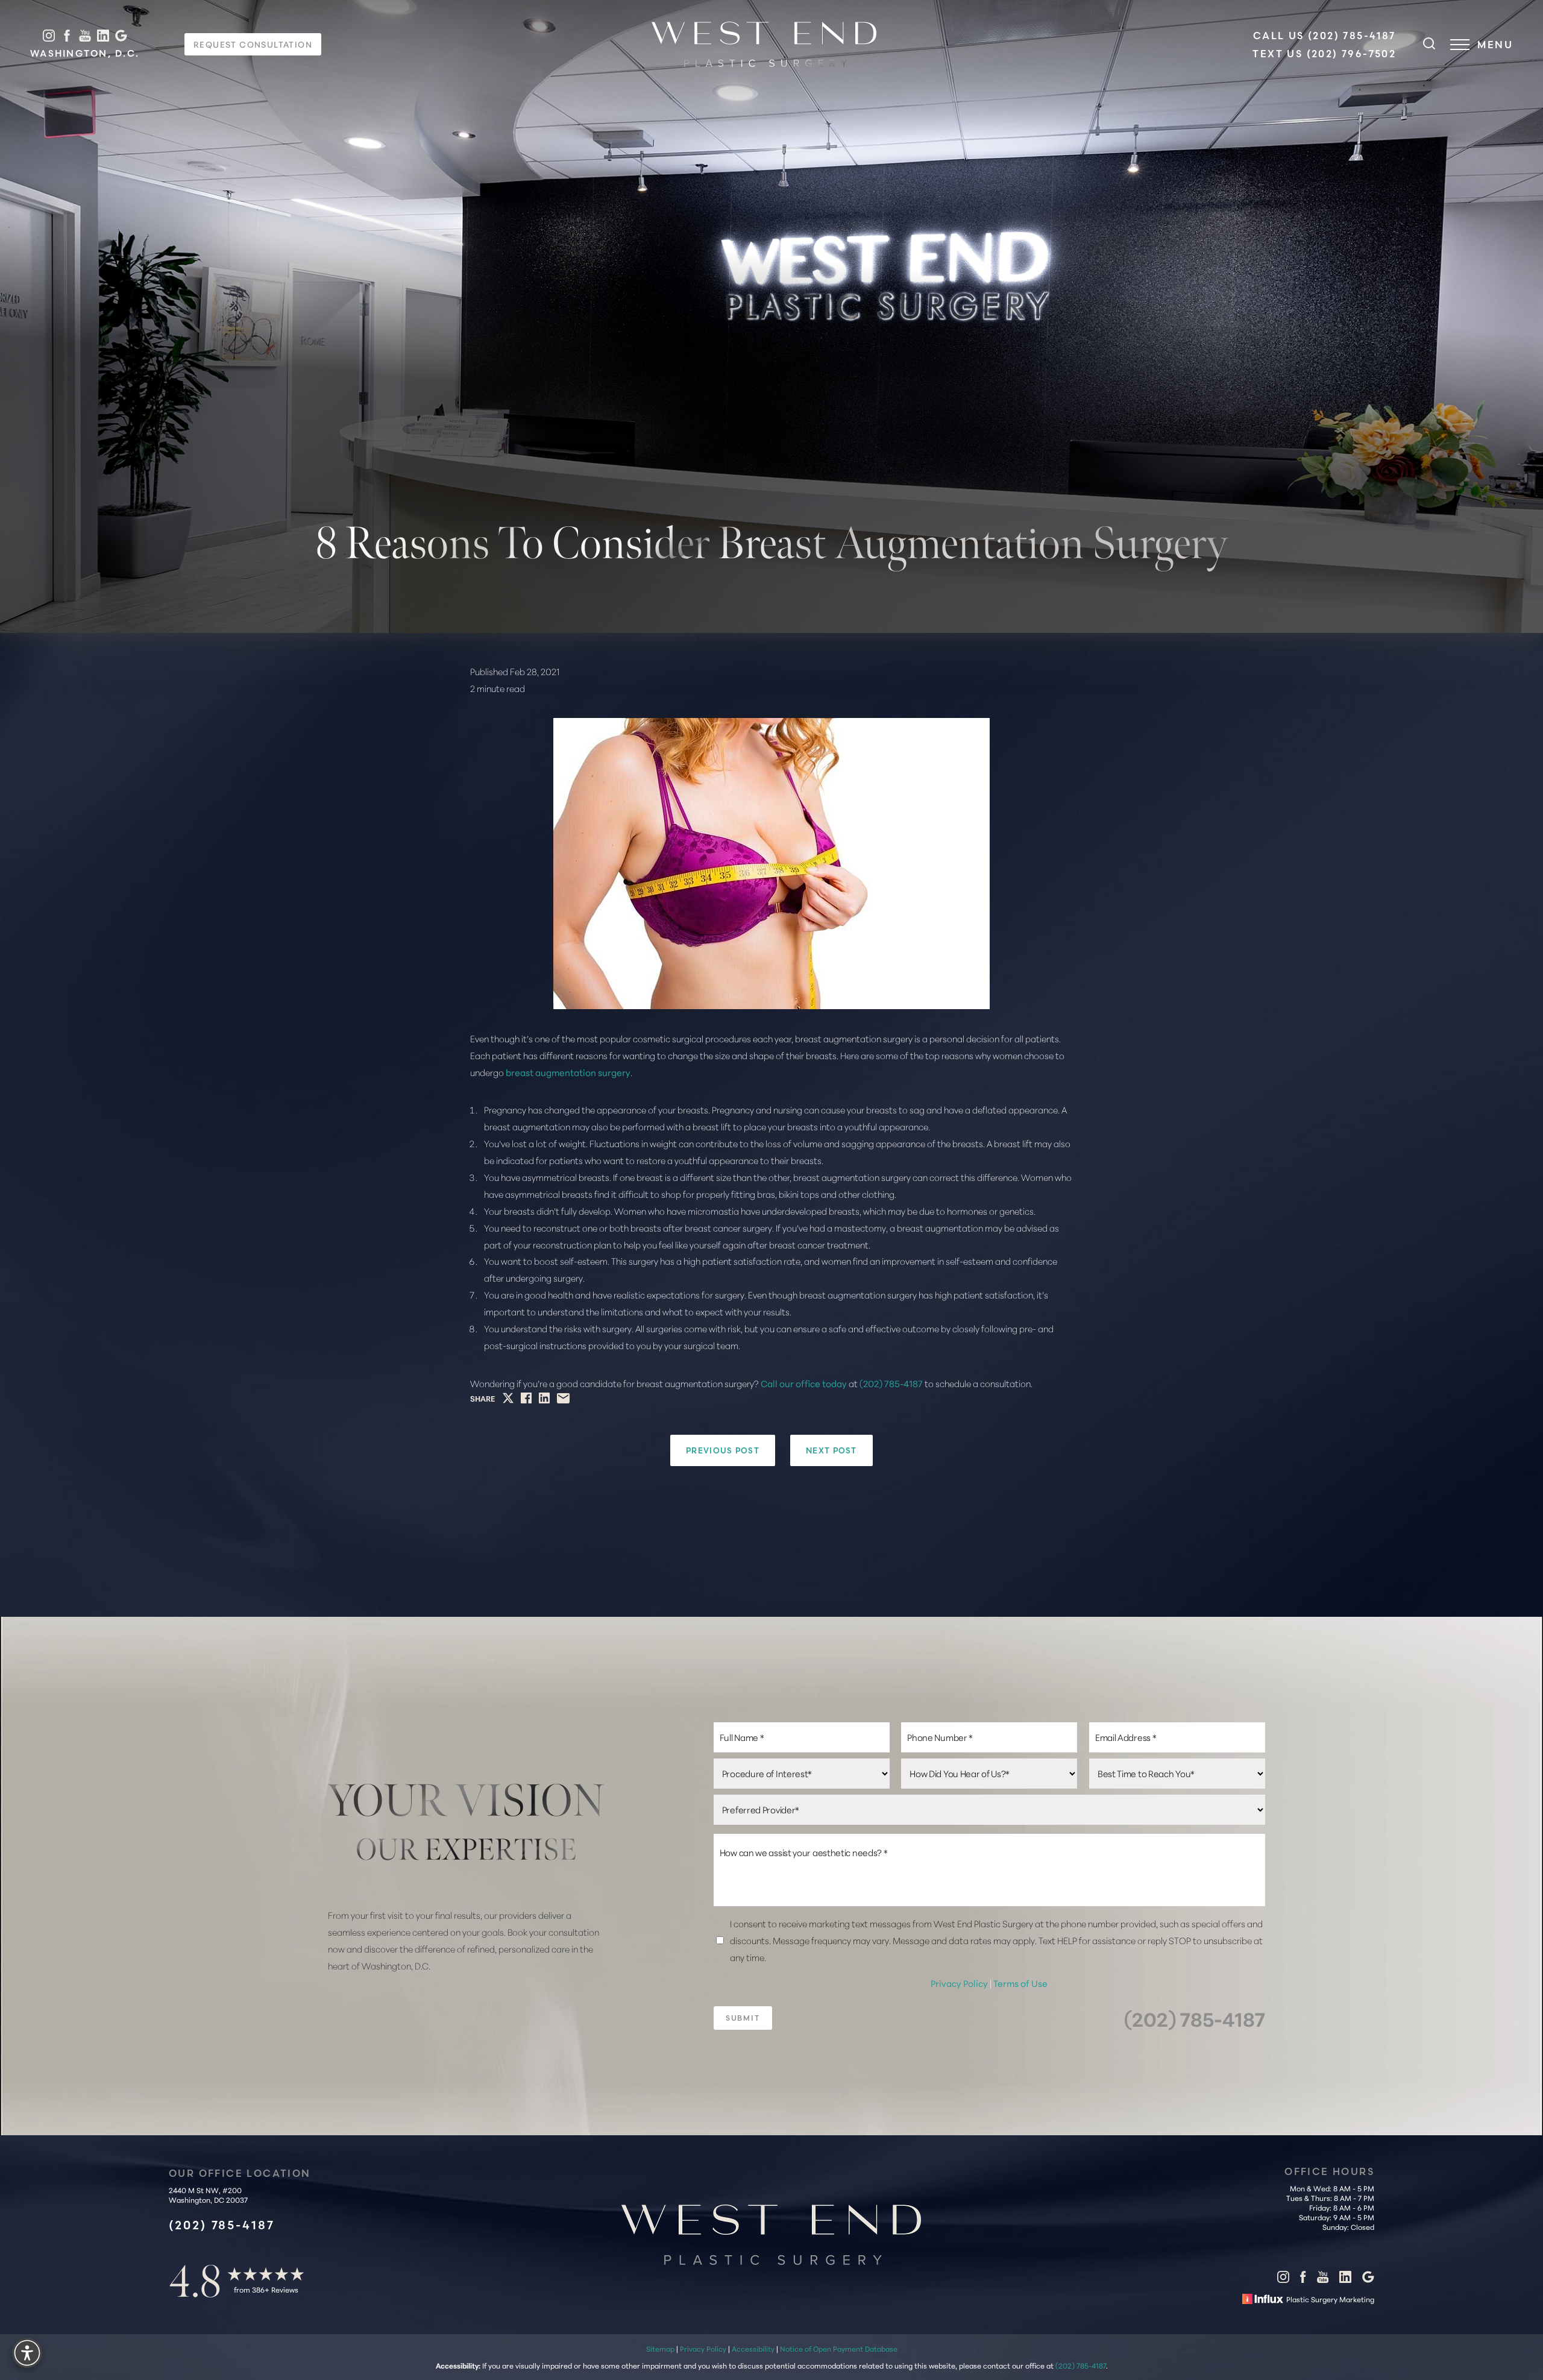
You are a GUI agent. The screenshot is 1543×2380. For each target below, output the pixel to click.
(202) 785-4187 (891, 1383)
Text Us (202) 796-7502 (1324, 54)
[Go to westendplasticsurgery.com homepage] (764, 44)
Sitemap (660, 2348)
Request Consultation (253, 44)
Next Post (831, 1450)
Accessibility (753, 2348)
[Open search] (1429, 45)
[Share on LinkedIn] (544, 1398)
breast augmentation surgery (568, 1072)
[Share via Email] (563, 1398)
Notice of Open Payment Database (839, 2348)
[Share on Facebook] (526, 1398)
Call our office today (804, 1383)
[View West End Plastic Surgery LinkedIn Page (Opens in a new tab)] (103, 36)
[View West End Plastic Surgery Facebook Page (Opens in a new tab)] (67, 36)
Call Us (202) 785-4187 (1325, 36)
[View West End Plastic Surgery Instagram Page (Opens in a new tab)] (49, 36)
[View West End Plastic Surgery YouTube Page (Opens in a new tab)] (85, 36)
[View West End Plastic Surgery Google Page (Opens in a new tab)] (121, 36)
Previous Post (723, 1450)
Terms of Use (1020, 1983)
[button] (1460, 45)
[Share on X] (508, 1398)
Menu (1495, 45)
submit (743, 2018)
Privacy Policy (960, 1983)
